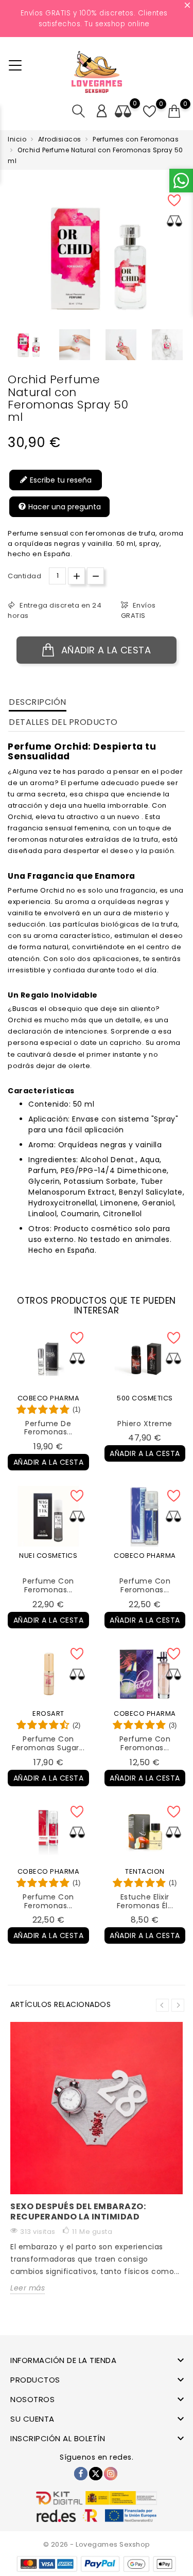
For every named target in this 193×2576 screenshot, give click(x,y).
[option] (28, 345)
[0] (174, 112)
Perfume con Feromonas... (48, 1585)
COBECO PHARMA (49, 1398)
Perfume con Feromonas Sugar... (48, 1743)
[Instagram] (111, 2474)
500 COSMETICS (145, 1398)
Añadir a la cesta (104, 650)
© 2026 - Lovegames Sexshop (97, 2544)
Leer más (28, 2288)
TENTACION (145, 1871)
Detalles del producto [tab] (63, 722)
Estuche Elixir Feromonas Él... (145, 1901)
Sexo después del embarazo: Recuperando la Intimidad (78, 2211)
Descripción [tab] (38, 702)
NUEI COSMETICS (48, 1556)
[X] (96, 2474)
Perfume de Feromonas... (48, 1428)
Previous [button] (162, 2005)
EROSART (48, 1713)
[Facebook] (81, 2474)
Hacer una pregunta (64, 507)
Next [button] (178, 2005)
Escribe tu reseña (60, 480)
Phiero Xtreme (145, 1424)
